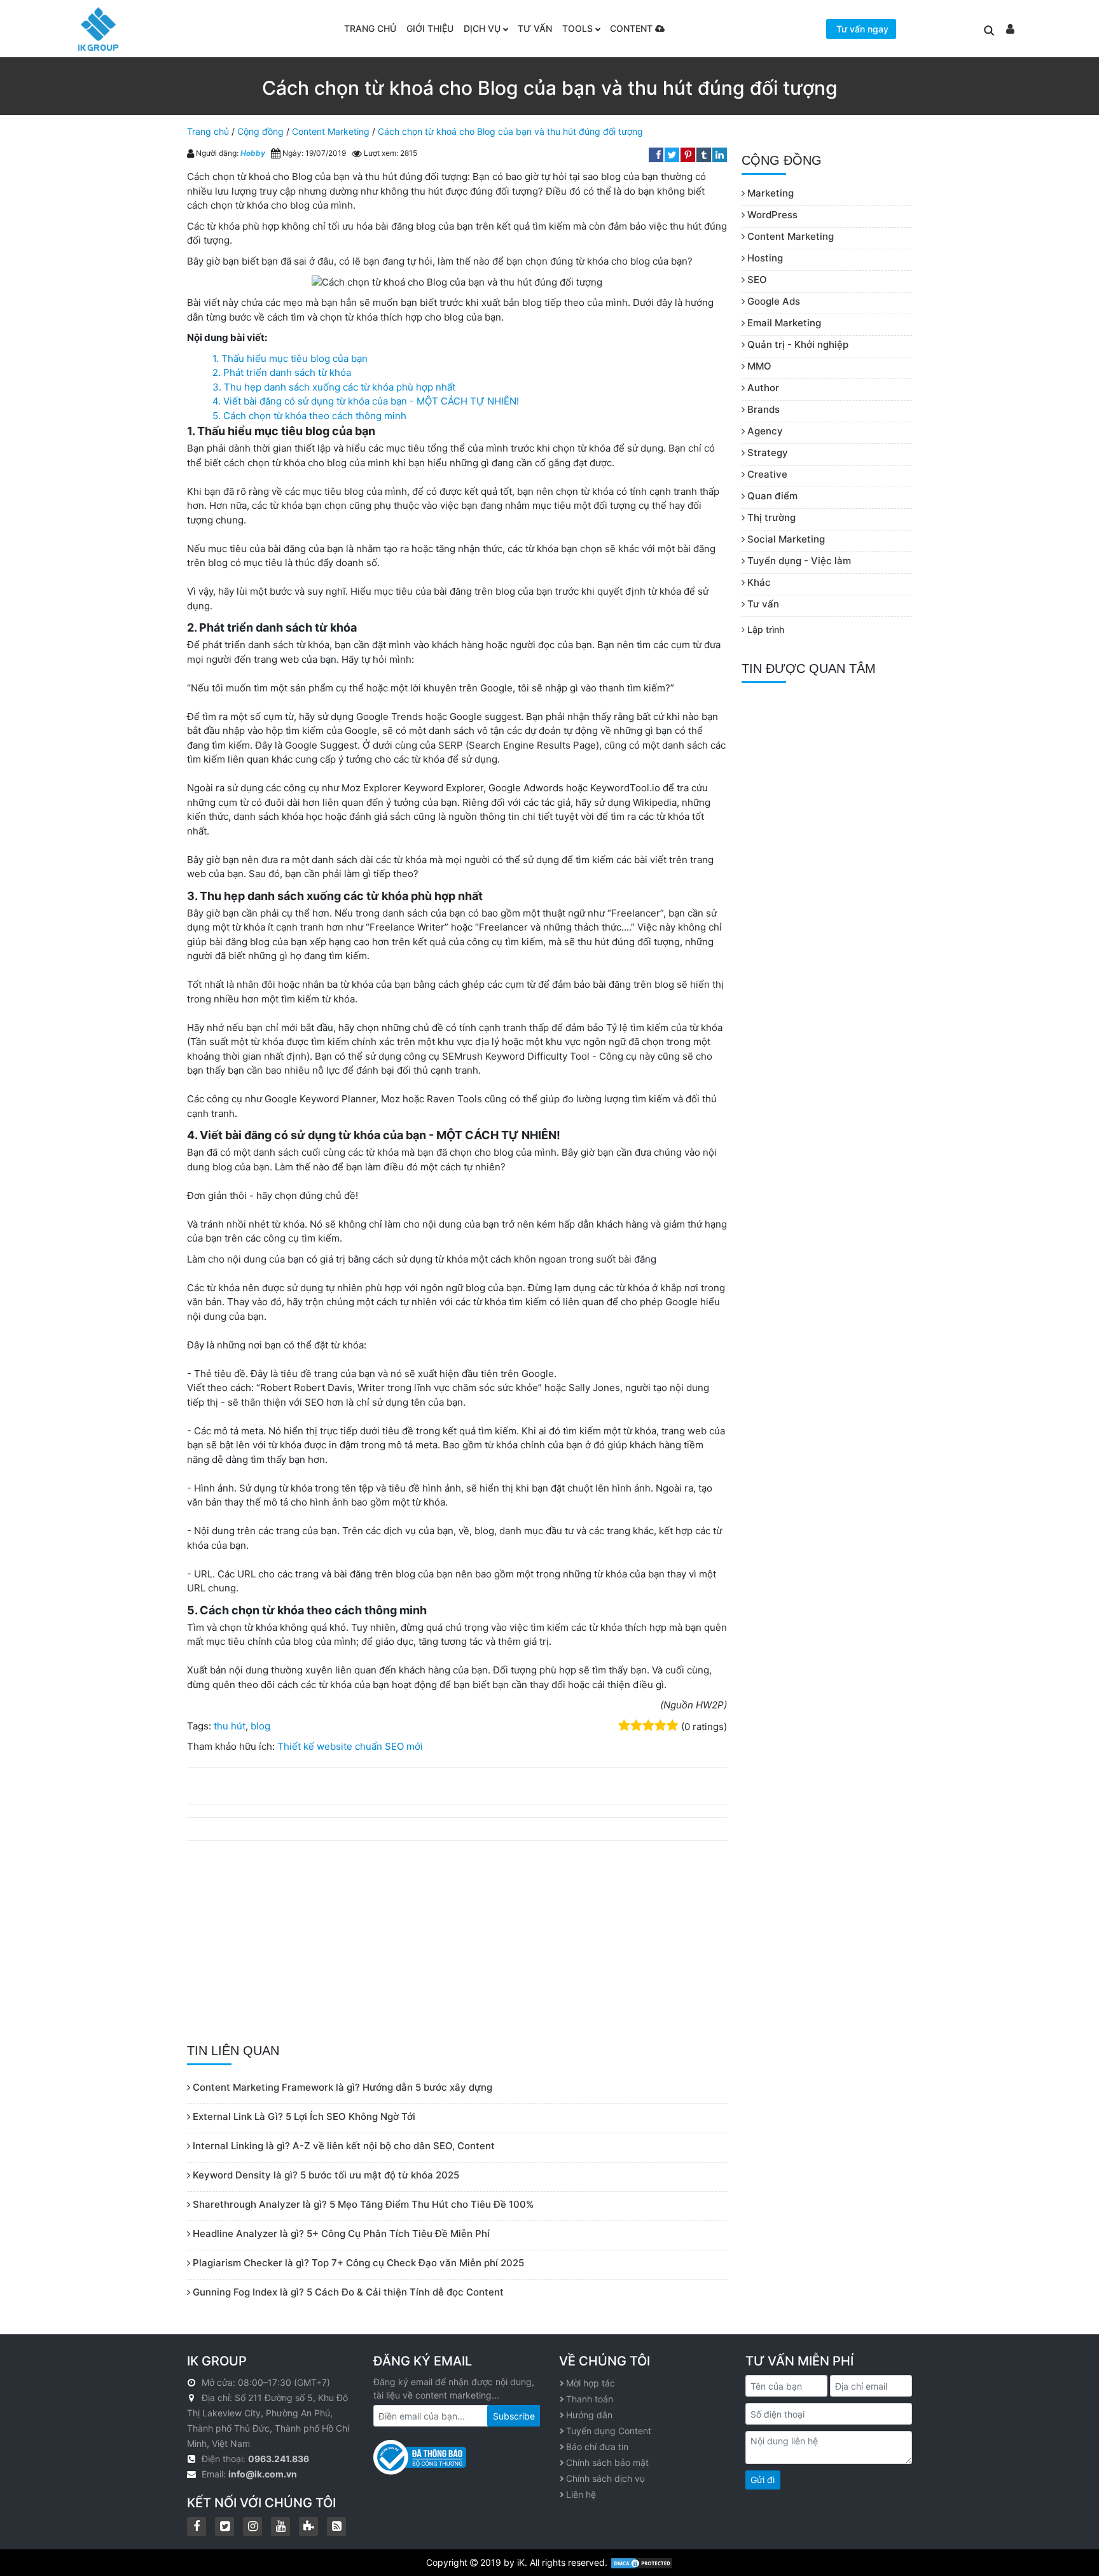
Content (632, 28)
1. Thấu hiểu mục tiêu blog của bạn (290, 358)
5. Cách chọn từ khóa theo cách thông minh (309, 416)
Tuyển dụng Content (609, 2431)
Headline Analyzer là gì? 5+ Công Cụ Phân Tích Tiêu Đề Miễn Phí (340, 2233)
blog (260, 1726)
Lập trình (764, 629)
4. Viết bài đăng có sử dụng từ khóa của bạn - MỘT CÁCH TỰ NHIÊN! (366, 401)
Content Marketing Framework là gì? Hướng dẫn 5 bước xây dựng (341, 2087)
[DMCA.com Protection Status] (642, 2562)
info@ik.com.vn (263, 2474)
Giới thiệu (430, 28)
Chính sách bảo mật (607, 2462)
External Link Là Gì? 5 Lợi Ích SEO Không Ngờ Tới (303, 2116)
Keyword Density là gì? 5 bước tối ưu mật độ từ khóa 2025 (325, 2175)
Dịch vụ (482, 28)
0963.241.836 (279, 2459)
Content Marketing (331, 131)
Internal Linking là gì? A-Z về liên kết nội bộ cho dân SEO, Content (342, 2146)
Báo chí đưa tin (597, 2447)
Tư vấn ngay (862, 29)
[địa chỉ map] (193, 2398)
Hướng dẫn (589, 2415)
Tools (577, 28)
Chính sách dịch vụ (605, 2478)
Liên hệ (581, 2494)
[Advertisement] (457, 1942)
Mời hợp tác (591, 2383)
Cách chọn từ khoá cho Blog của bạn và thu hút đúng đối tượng (510, 131)
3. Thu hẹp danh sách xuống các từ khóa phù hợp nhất (334, 387)
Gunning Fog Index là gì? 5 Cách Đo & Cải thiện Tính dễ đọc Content (347, 2292)
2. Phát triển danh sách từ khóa (282, 372)
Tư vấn (535, 28)
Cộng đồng (260, 131)
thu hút (230, 1726)
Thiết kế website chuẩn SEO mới (350, 1746)
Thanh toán (590, 2399)
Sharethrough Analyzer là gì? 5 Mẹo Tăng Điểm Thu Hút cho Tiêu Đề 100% (362, 2204)
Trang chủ (370, 28)
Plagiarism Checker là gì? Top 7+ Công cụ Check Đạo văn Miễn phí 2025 (357, 2263)
